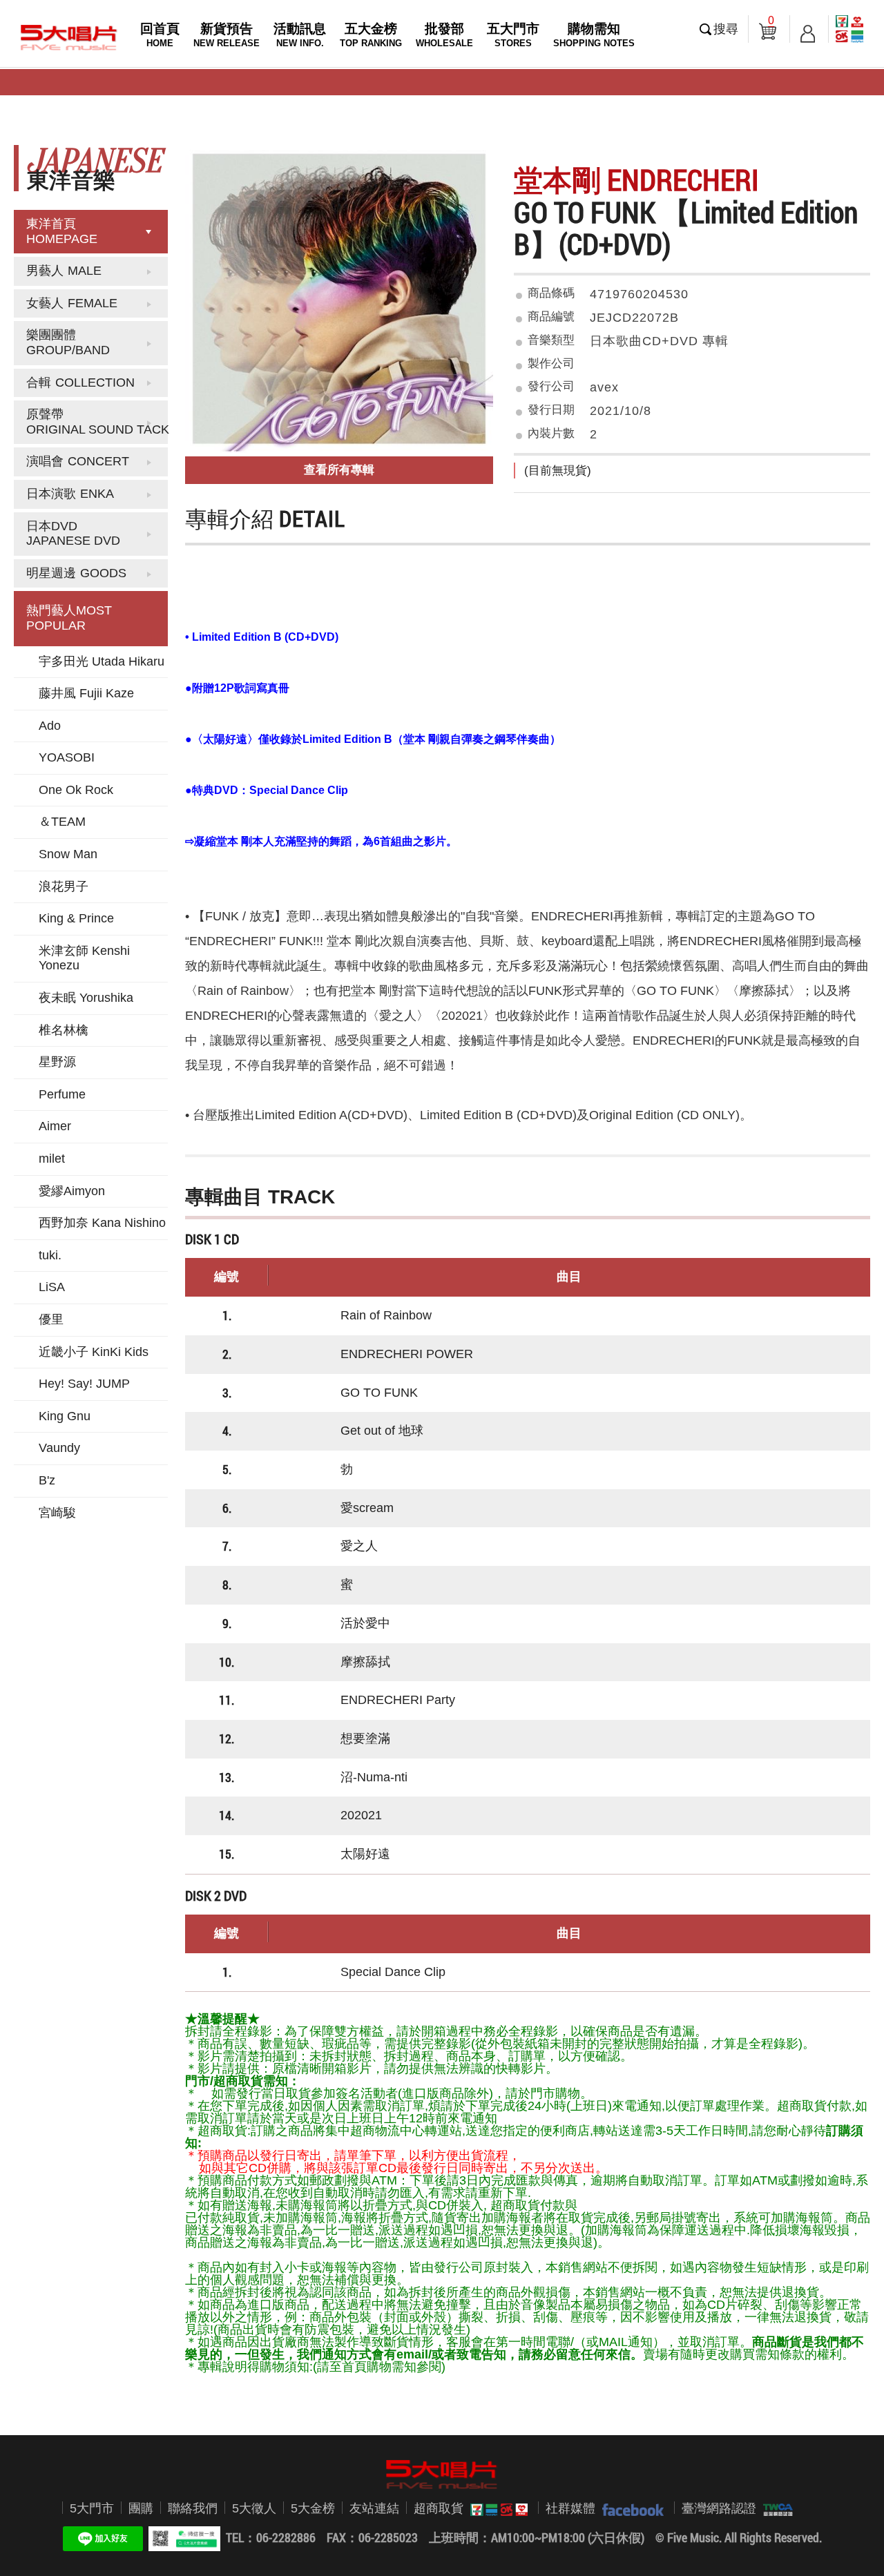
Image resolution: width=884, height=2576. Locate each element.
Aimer (55, 1126)
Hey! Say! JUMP (84, 1384)
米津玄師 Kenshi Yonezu (84, 958)
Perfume (62, 1094)
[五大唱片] (442, 2475)
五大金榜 (371, 35)
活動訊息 (300, 35)
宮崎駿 (57, 1513)
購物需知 (594, 35)
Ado (50, 726)
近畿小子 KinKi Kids (94, 1352)
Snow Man (68, 854)
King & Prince (76, 918)
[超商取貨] (496, 2508)
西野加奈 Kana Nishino (102, 1223)
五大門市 (513, 35)
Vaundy (59, 1448)
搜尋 (726, 29)
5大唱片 (69, 37)
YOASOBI (67, 757)
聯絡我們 (193, 2508)
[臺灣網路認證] (775, 2508)
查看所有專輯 (339, 470)
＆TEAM (62, 822)
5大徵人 (254, 2508)
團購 (141, 2508)
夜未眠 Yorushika (86, 998)
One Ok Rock (76, 790)
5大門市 (92, 2508)
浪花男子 (64, 887)
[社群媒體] (630, 2508)
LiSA (52, 1287)
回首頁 (160, 35)
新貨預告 (227, 35)
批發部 (444, 35)
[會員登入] (808, 29)
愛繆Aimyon (72, 1191)
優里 (51, 1319)
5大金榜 (313, 2508)
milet (52, 1159)
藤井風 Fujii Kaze (86, 693)
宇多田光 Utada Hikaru (102, 661)
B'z (47, 1480)
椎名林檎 (64, 1030)
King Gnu (65, 1416)
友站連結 (374, 2508)
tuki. (50, 1255)
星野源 (57, 1062)
